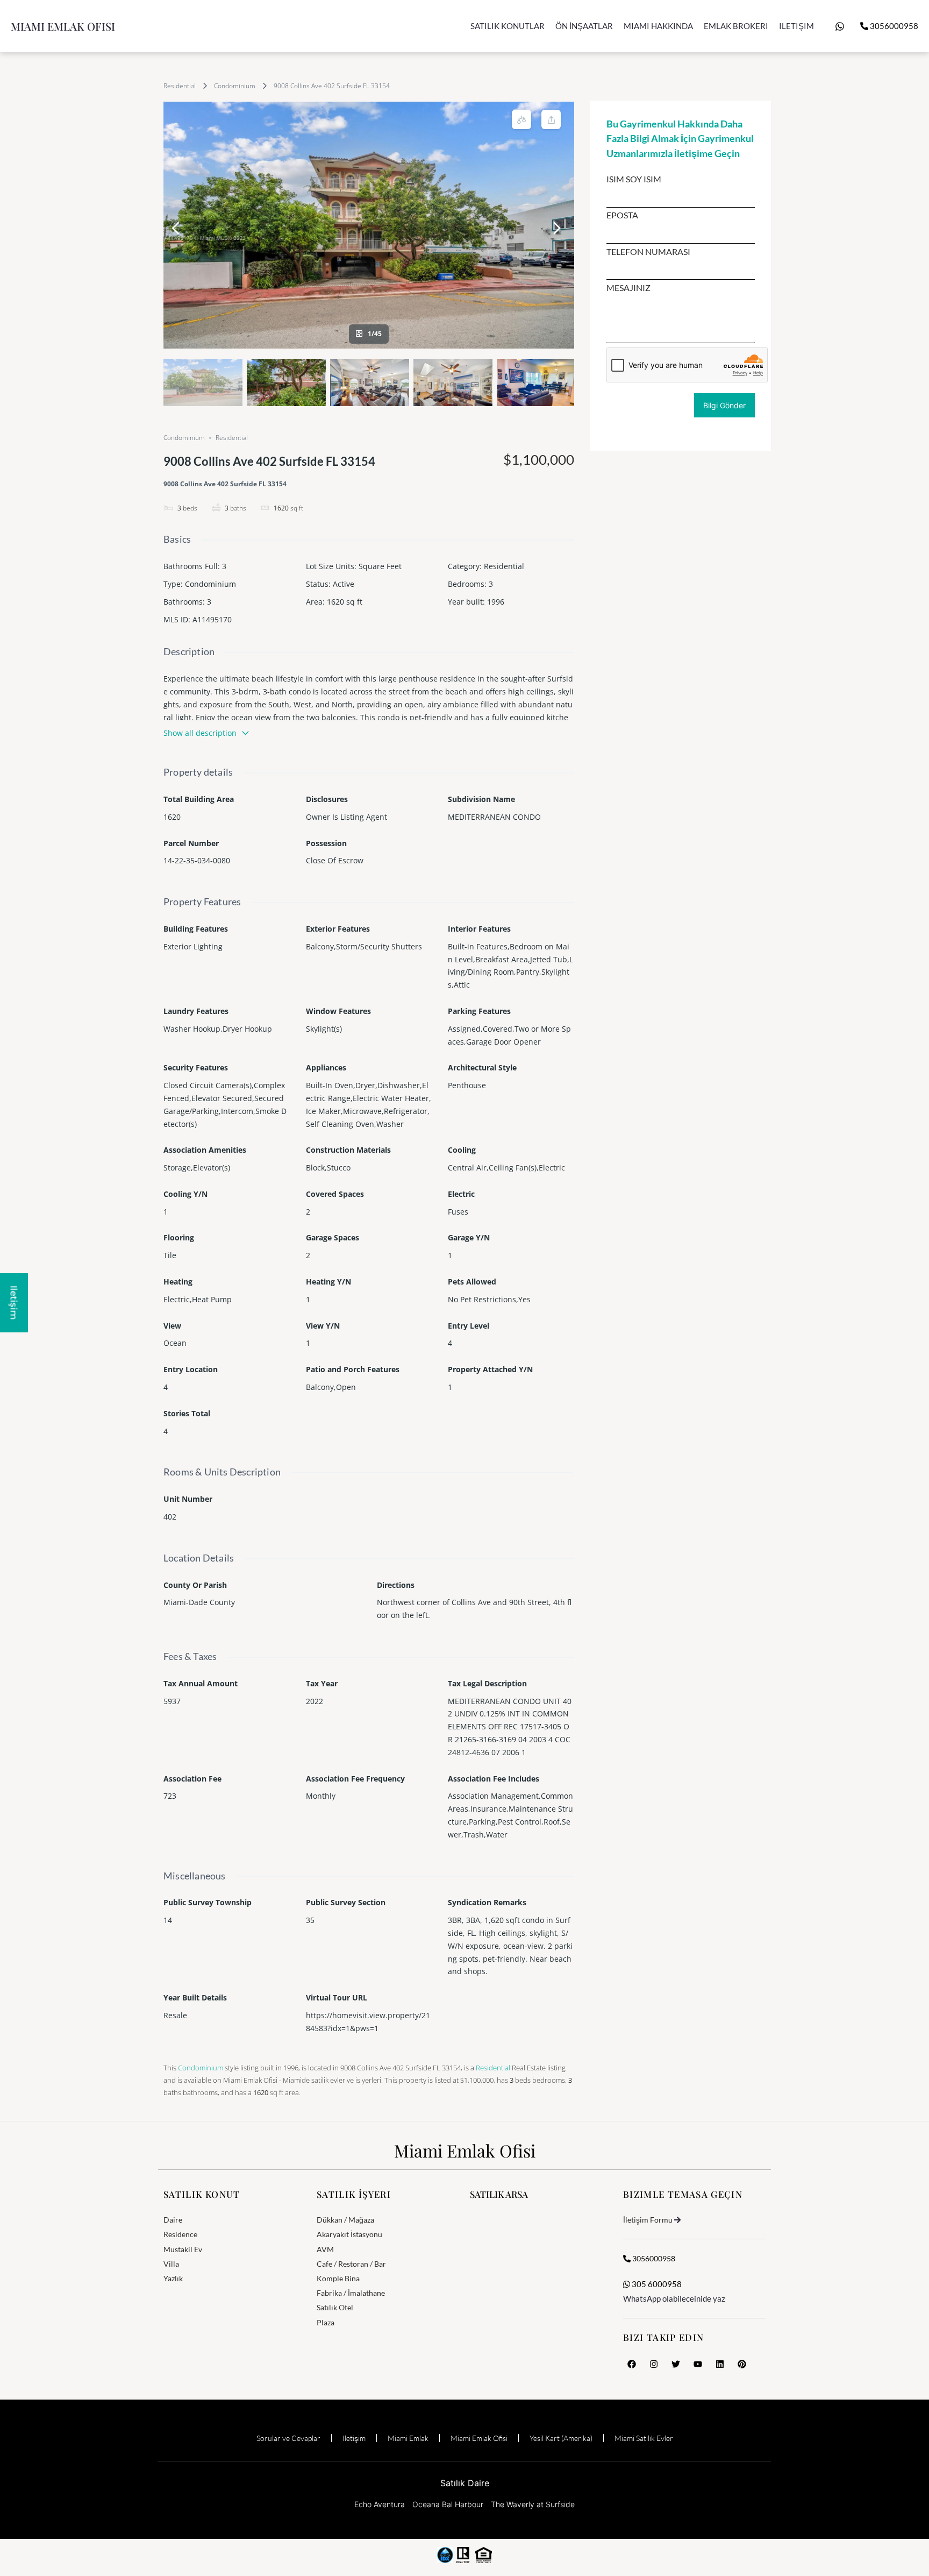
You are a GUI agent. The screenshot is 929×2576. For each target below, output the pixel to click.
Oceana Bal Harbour (448, 2504)
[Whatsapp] (840, 26)
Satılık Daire (465, 2483)
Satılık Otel (335, 2307)
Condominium (235, 86)
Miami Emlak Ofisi (63, 26)
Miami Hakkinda (658, 26)
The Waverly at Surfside (533, 2504)
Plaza (326, 2322)
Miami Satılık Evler (644, 2438)
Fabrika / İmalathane (351, 2293)
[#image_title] (369, 225)
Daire (173, 2220)
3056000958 (893, 26)
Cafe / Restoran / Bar (351, 2264)
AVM (325, 2249)
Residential (180, 86)
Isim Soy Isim (634, 179)
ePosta (622, 215)
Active (344, 584)
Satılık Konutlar (508, 26)
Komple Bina (338, 2278)
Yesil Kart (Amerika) (561, 2438)
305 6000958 (656, 2284)
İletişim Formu (648, 2220)
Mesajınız (628, 288)
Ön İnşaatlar (584, 26)
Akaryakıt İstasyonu (349, 2234)
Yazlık (173, 2278)
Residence (180, 2234)
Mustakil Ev (183, 2249)
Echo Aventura (380, 2504)
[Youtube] (698, 2364)
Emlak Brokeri (736, 26)
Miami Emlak (408, 2438)
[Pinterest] (742, 2364)
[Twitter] (676, 2364)
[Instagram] (654, 2364)
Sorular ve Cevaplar (288, 2438)
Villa (171, 2264)
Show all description (200, 733)
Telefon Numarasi (648, 252)
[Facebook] (632, 2364)
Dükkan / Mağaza (345, 2220)
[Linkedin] (720, 2364)
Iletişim (796, 26)
